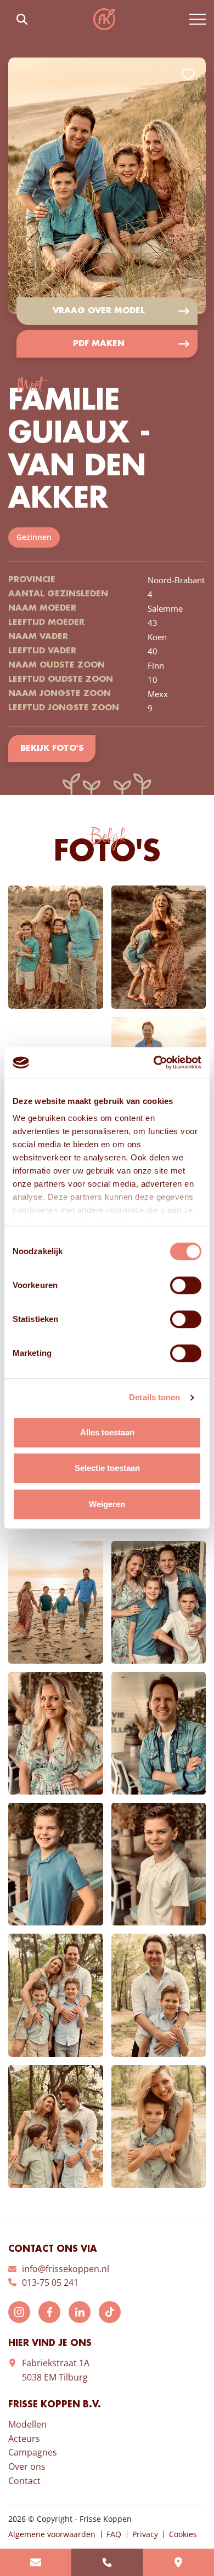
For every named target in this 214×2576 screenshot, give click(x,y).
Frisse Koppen (104, 19)
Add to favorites (188, 74)
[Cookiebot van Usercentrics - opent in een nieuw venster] (154, 1062)
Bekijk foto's (52, 749)
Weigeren (107, 1504)
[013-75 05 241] (107, 2562)
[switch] (186, 1285)
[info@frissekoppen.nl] (36, 2562)
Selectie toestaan (107, 1468)
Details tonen (154, 1397)
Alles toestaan (107, 1432)
